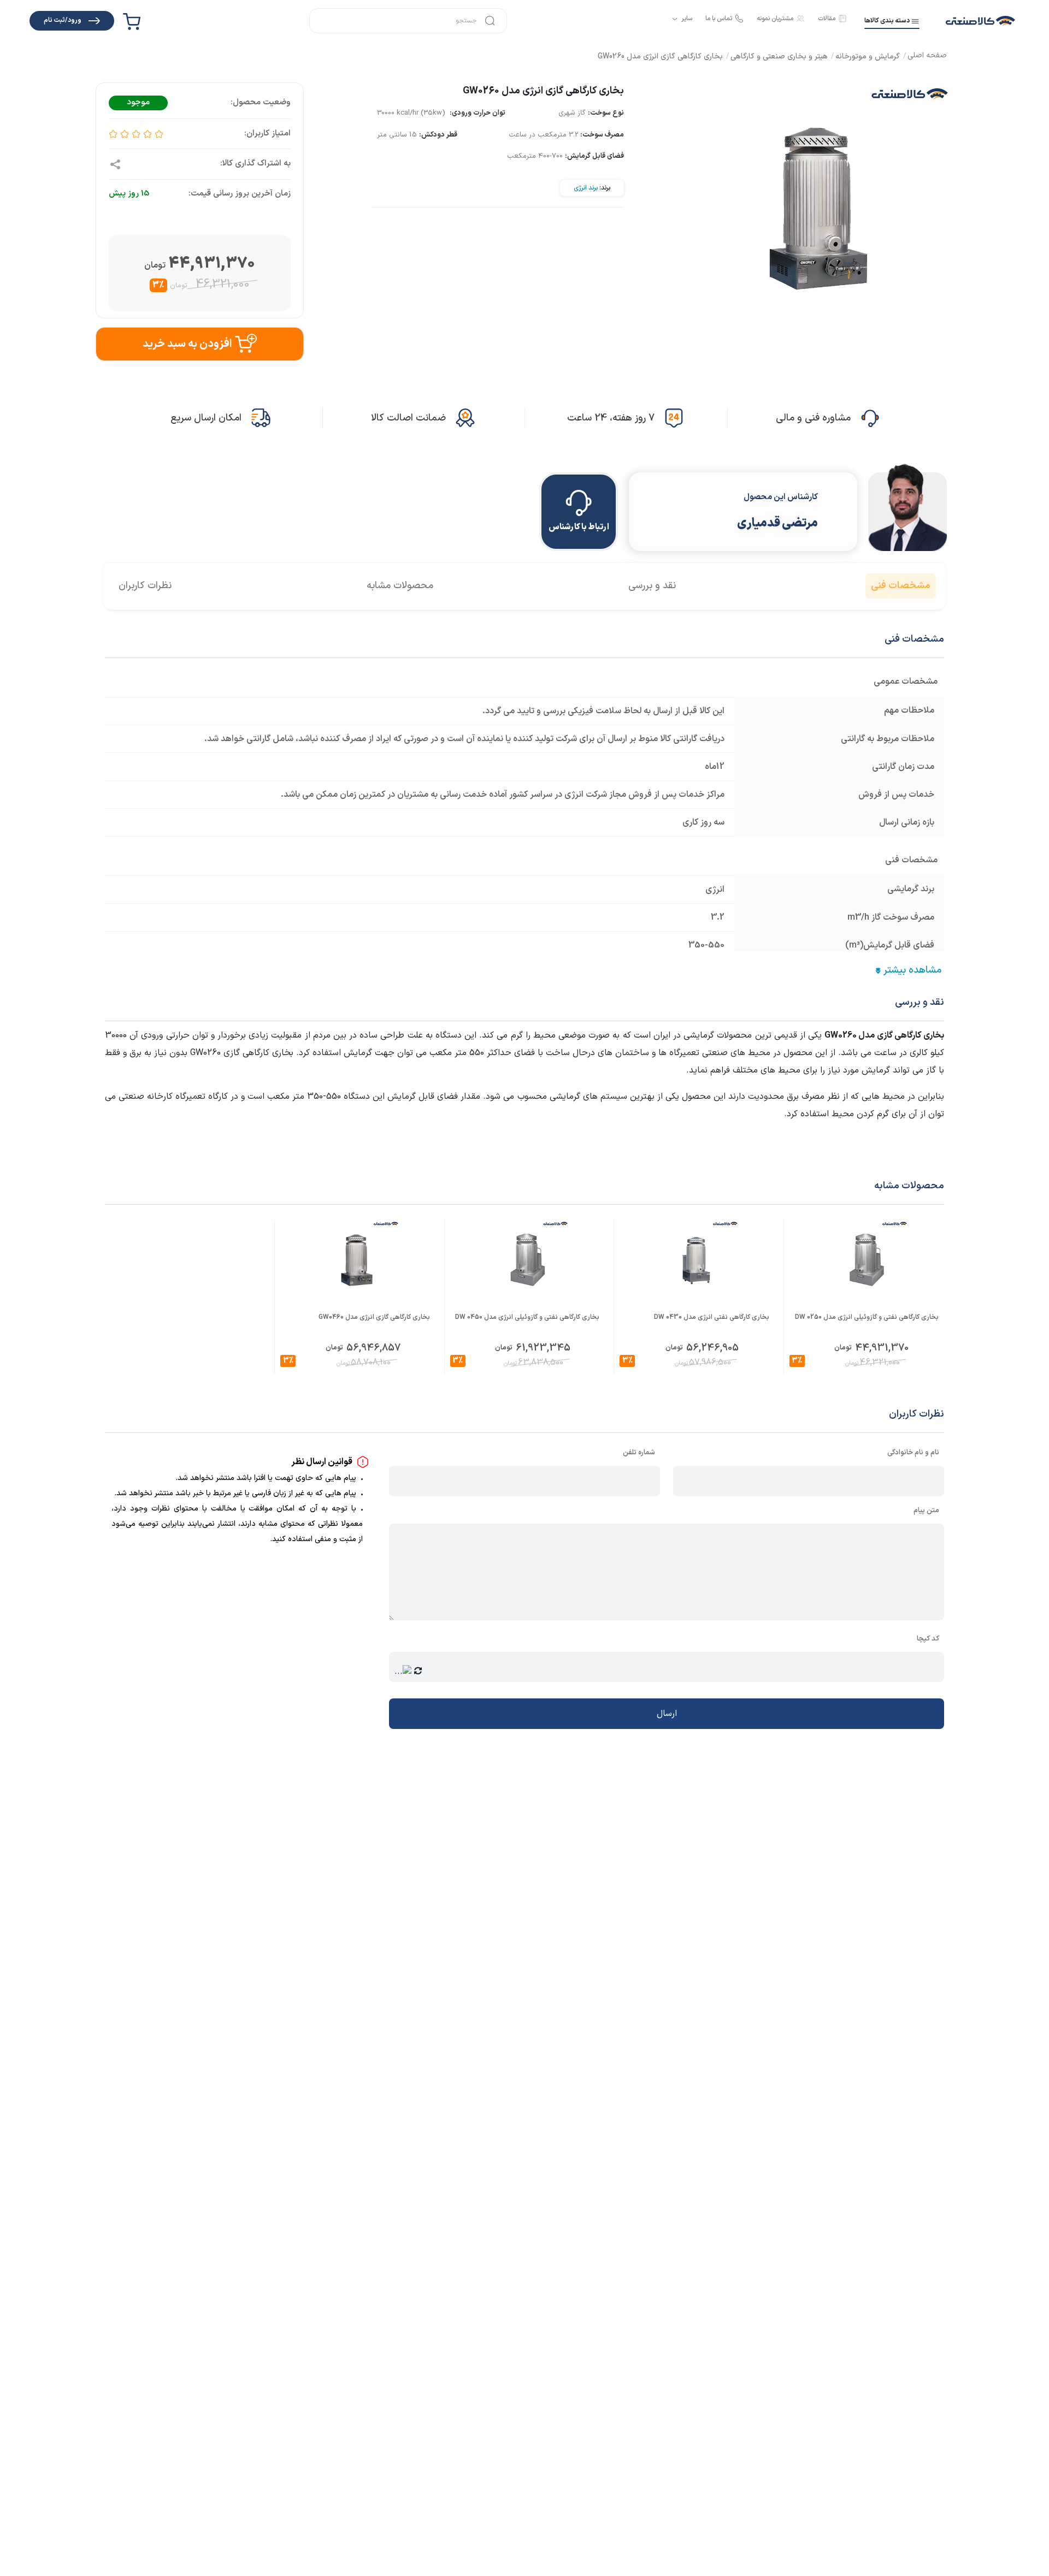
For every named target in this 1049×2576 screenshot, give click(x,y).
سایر (687, 19)
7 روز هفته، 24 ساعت (611, 418)
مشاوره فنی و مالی (813, 418)
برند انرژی (586, 188)
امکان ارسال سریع (206, 418)
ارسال (667, 1714)
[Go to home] (927, 57)
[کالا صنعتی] (980, 21)
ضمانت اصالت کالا (408, 418)
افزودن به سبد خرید (187, 344)
